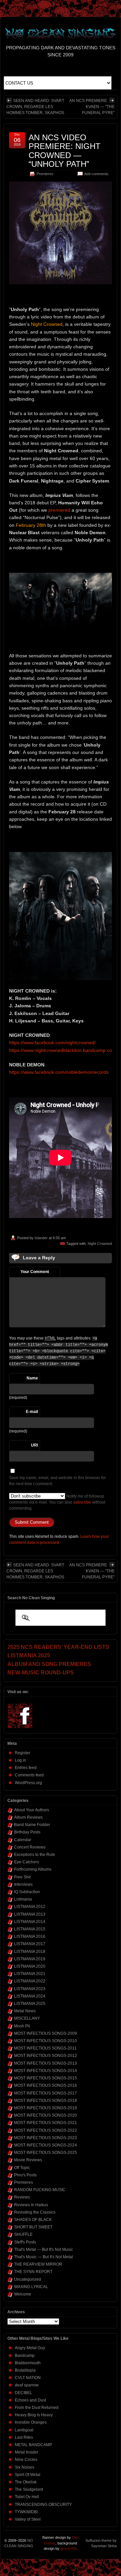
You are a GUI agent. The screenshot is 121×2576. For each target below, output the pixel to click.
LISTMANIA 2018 (30, 1952)
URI (34, 1445)
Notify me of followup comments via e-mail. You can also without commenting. (57, 1502)
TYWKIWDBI (26, 2512)
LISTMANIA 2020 (30, 1966)
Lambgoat (24, 2430)
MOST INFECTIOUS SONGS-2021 (46, 2123)
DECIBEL (24, 2393)
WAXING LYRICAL (31, 2287)
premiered (59, 510)
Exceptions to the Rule (35, 1855)
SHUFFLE (23, 2234)
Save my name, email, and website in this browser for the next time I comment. (57, 1481)
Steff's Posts (25, 2242)
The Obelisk (26, 2482)
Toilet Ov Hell (27, 2497)
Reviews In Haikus (31, 2205)
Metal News (25, 2011)
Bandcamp (25, 2356)
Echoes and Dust (30, 2400)
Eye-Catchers (27, 1862)
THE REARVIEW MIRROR (38, 2264)
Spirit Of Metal (28, 2475)
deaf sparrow (27, 2385)
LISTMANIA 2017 (30, 1944)
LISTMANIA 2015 (30, 1929)
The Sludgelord (29, 2489)
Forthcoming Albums (33, 1869)
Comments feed (29, 1775)
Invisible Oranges (31, 2422)
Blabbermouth (28, 2363)
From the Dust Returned (37, 2408)
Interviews (23, 1884)
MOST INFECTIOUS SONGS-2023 (46, 2138)
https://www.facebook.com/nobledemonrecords (59, 1072)
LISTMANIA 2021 (30, 1974)
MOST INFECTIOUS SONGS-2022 (46, 2130)
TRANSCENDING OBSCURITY (43, 2505)
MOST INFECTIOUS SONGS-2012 (46, 2056)
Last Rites (24, 2437)
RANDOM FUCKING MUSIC (40, 2190)
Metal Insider (27, 2452)
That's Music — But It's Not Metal (44, 2257)
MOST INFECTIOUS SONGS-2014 (46, 2071)
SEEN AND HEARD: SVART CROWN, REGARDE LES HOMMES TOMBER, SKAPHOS (35, 107)
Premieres (45, 174)
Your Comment (35, 1272)
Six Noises (25, 2467)
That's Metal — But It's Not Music (44, 2250)
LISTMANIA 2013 (30, 1914)
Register (23, 1753)
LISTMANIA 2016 (30, 1936)
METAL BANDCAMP (33, 2445)
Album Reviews (28, 1817)
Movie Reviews (28, 2160)
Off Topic (22, 2168)
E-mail (32, 1412)
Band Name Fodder (32, 1825)
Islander (41, 1238)
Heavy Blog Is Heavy (34, 2415)
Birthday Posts (27, 1832)
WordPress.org (28, 1783)
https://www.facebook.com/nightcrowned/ (52, 1043)
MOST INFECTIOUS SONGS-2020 (46, 2115)
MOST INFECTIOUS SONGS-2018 (46, 2101)
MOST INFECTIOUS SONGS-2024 (46, 2145)
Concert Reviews (30, 1847)
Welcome (23, 2294)
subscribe (82, 1502)
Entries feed (26, 1768)
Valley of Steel (28, 2519)
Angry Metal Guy (30, 2348)
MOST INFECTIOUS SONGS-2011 (45, 2048)
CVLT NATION (28, 2378)
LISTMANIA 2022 (30, 1981)
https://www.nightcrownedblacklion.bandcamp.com (63, 1050)
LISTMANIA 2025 (30, 2004)
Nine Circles (26, 2460)
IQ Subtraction (27, 1892)
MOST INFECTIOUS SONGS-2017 (46, 2093)
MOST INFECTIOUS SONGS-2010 (46, 2041)
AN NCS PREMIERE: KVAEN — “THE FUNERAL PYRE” (92, 107)
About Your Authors (32, 1810)
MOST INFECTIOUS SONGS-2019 (46, 2108)
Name (32, 1378)
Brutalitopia (25, 2370)
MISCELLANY (27, 2018)
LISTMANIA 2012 (30, 1907)
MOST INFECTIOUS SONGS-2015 (46, 2078)
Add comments (96, 174)
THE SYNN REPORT (33, 2272)
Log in (21, 1760)
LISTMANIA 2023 (30, 1989)
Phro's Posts (25, 2175)
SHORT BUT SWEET (33, 2227)
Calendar (23, 1840)
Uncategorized (28, 2279)
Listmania (23, 1899)
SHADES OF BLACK (33, 2220)
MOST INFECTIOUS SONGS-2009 (46, 2033)
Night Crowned (100, 1244)
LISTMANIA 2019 (30, 1959)
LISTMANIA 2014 (30, 1922)
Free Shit (22, 1877)
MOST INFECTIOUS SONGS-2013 (46, 2063)
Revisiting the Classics (35, 2212)
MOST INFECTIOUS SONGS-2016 (46, 2085)
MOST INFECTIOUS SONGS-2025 (46, 2153)
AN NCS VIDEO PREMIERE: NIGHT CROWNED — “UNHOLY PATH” (65, 151)
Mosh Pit (22, 2026)
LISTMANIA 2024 (30, 1996)
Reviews (22, 2197)
